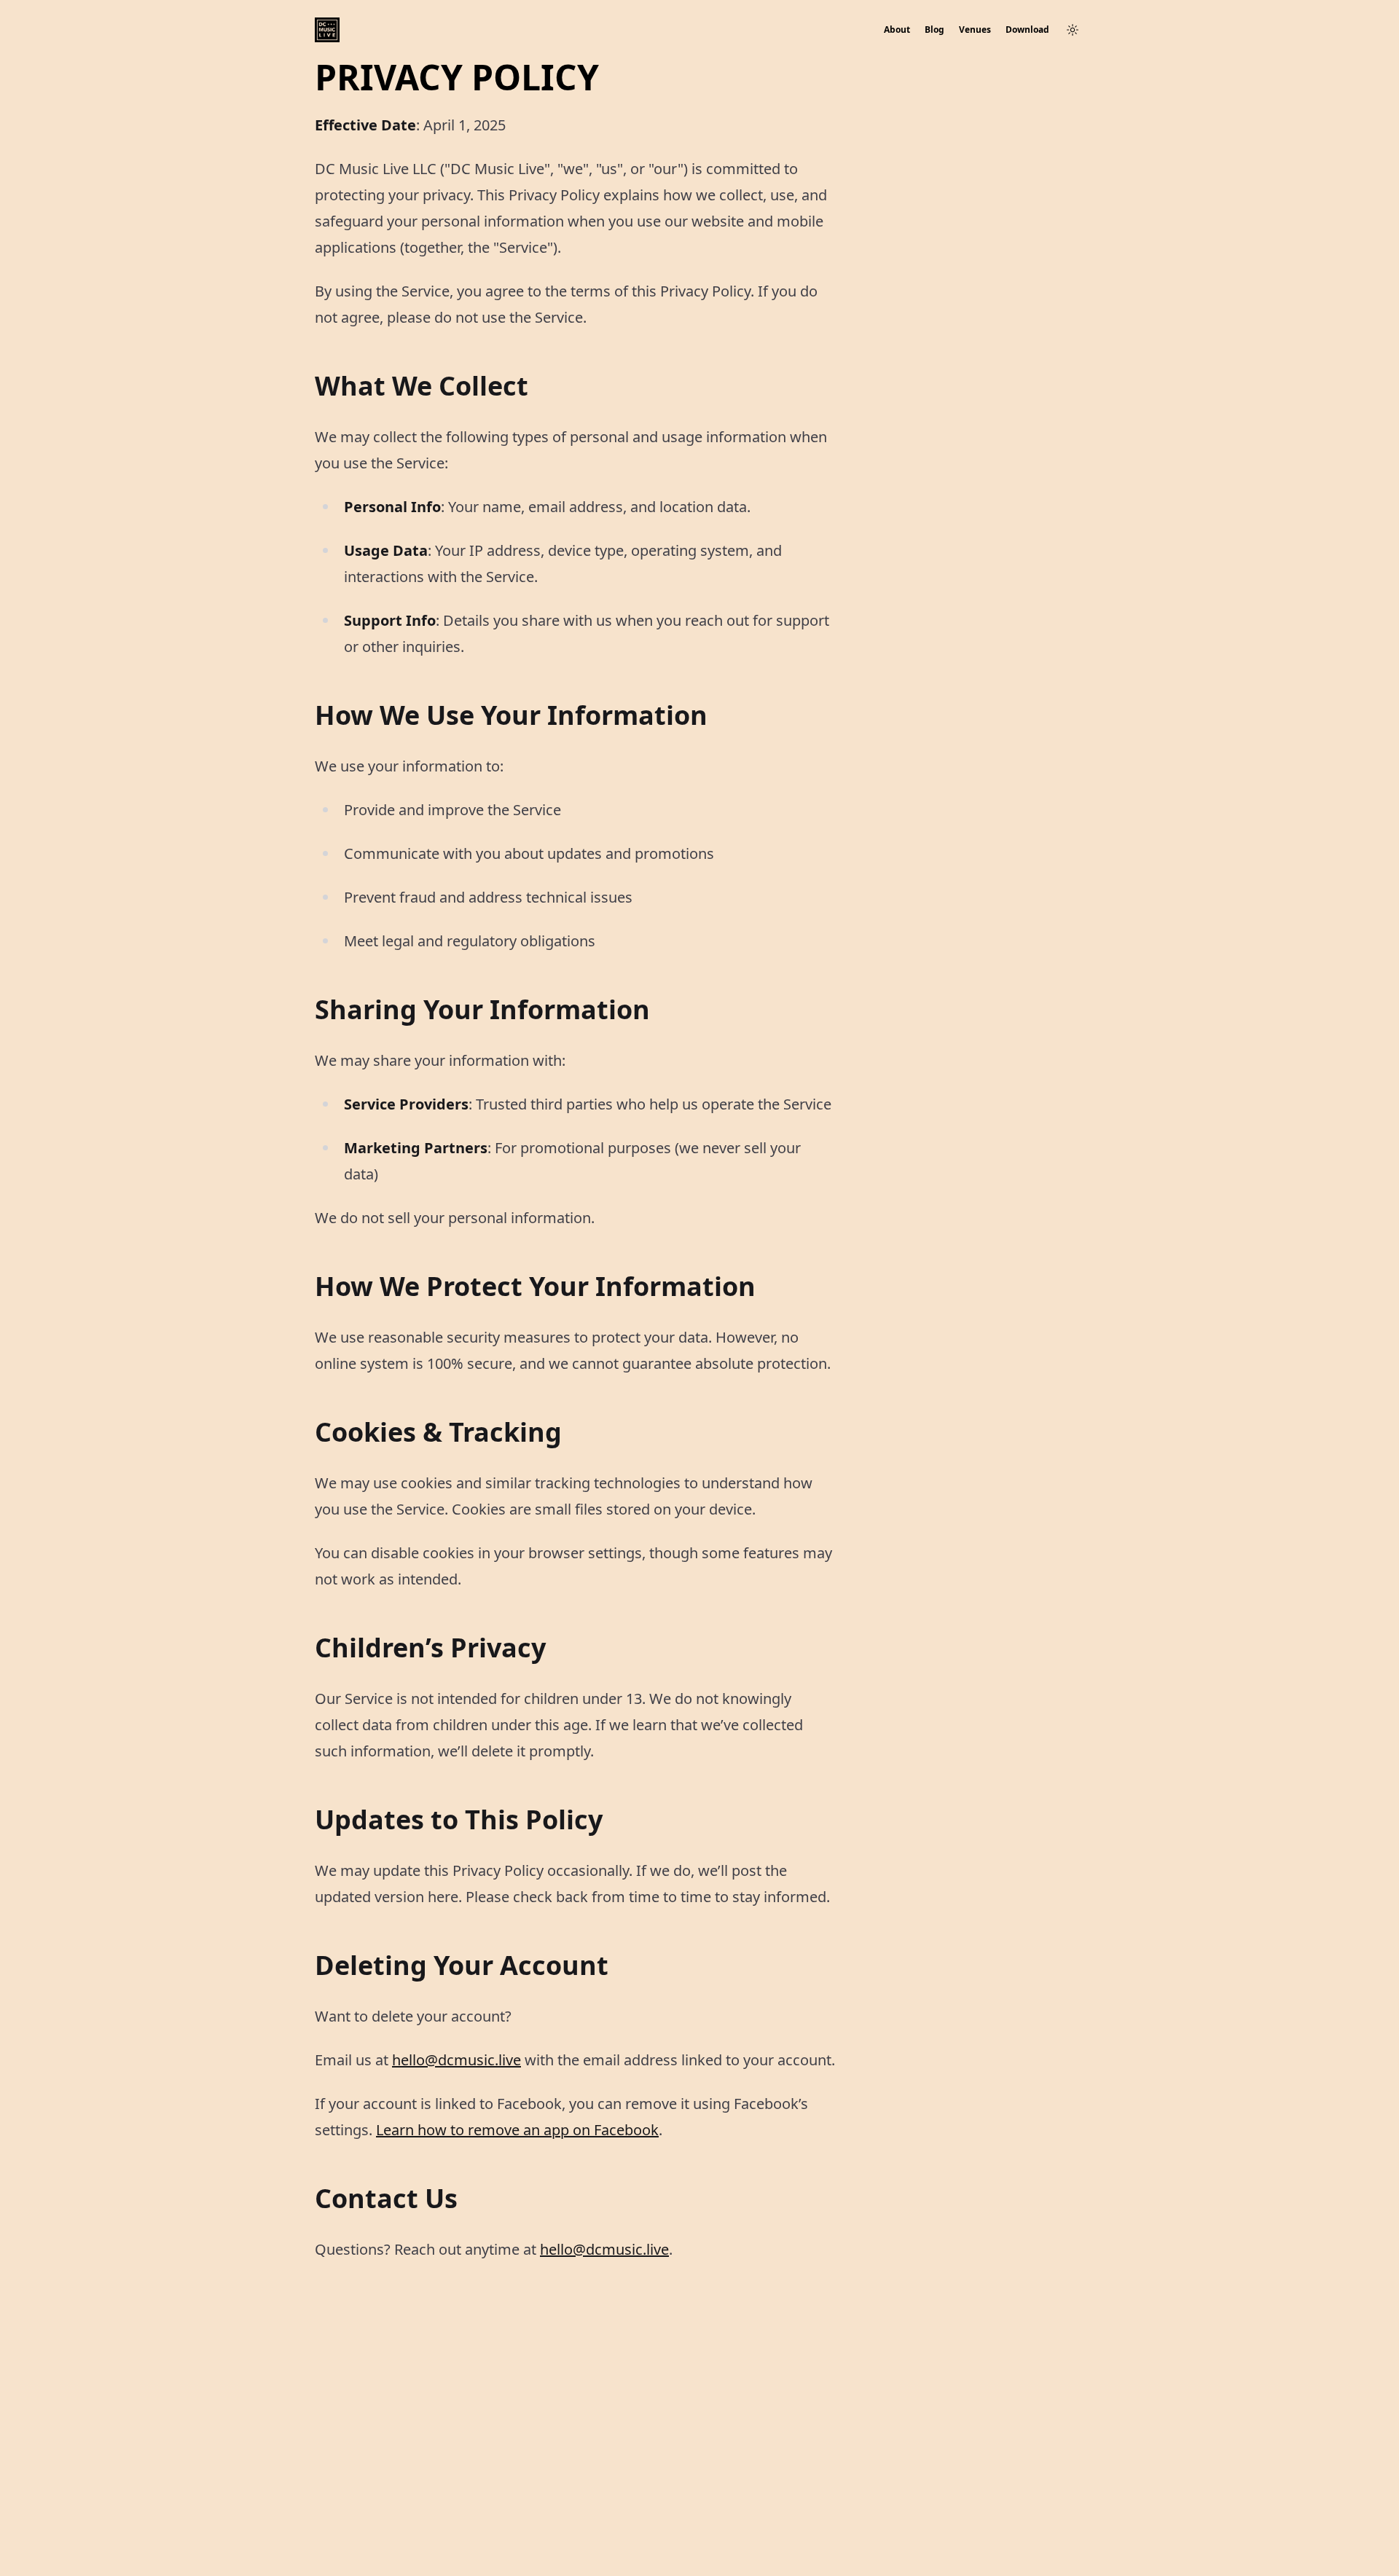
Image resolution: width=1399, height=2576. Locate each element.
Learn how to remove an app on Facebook (517, 2130)
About (897, 30)
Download (1027, 30)
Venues (975, 30)
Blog (934, 30)
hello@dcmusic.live (456, 2060)
